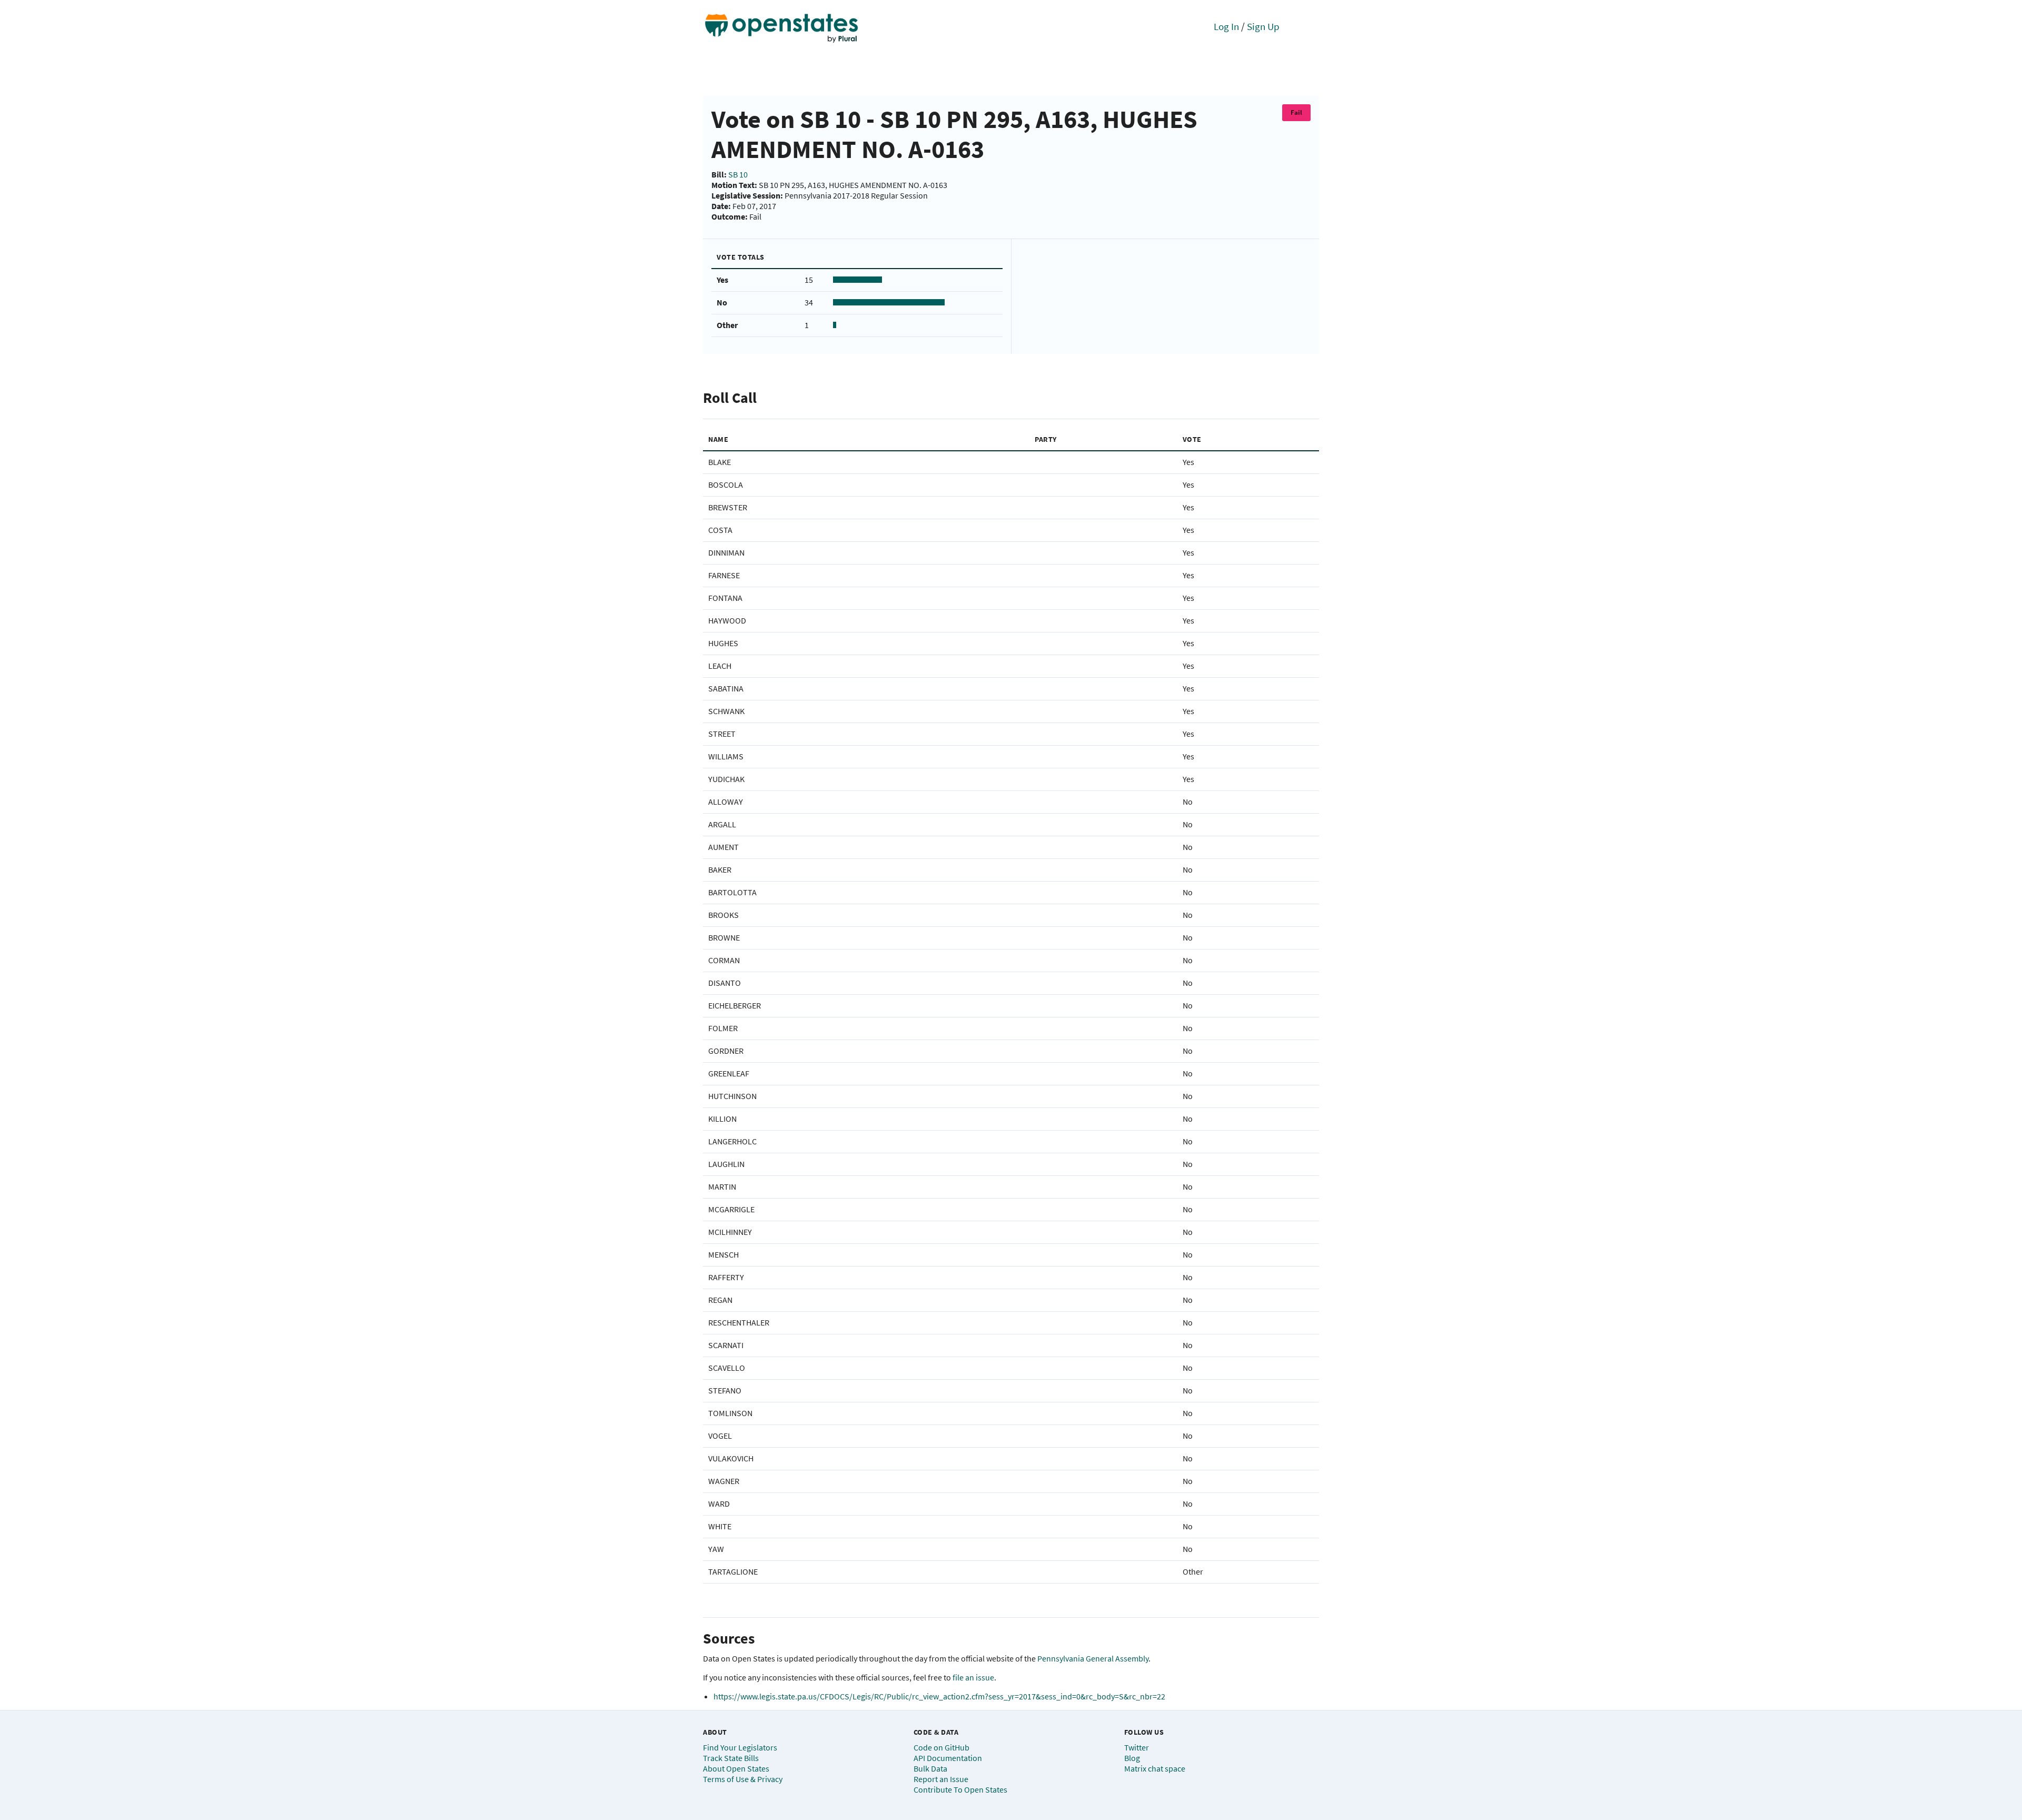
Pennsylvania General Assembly (1093, 1658)
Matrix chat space (1155, 1768)
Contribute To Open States (960, 1789)
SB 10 (738, 174)
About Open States (736, 1768)
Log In (1226, 26)
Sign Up (1263, 26)
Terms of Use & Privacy (743, 1779)
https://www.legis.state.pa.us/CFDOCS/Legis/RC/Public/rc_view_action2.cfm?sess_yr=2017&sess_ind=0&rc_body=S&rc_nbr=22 (939, 1696)
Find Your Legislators (740, 1747)
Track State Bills (731, 1758)
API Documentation (948, 1758)
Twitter (1137, 1747)
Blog (1132, 1758)
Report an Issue (941, 1779)
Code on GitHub (941, 1747)
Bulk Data (930, 1768)
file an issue (973, 1677)
